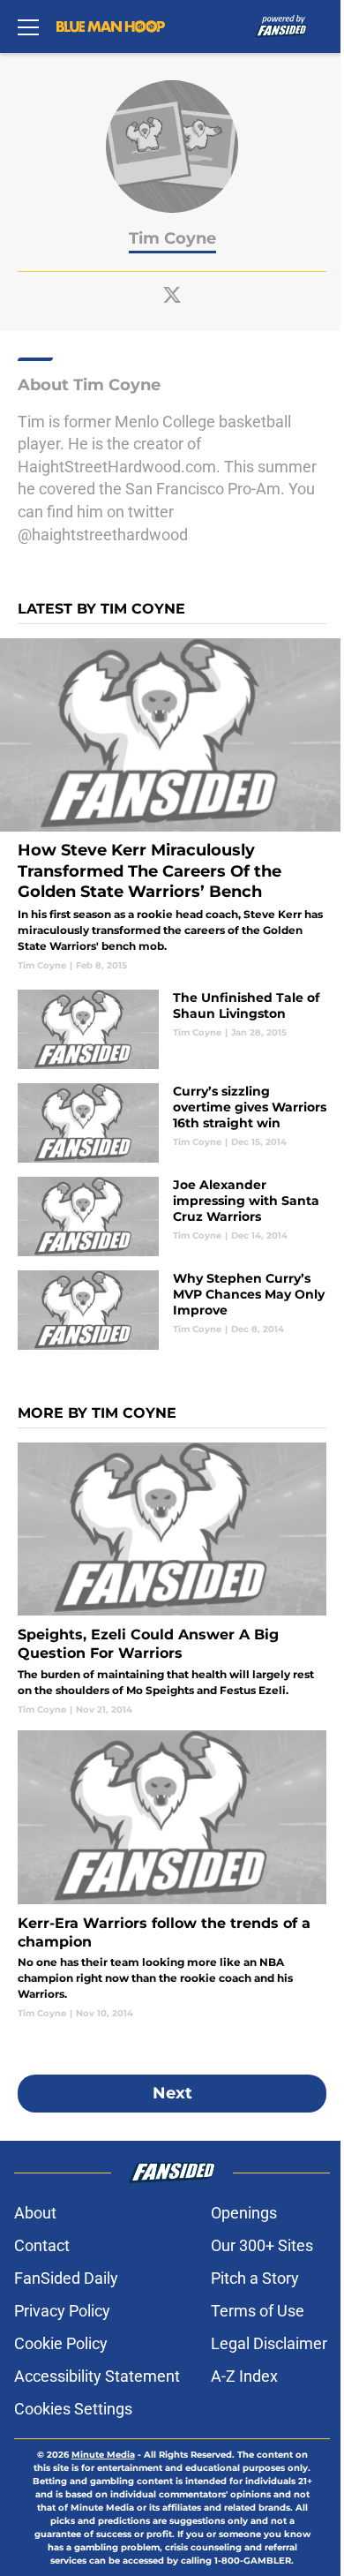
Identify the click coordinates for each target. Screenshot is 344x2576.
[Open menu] (28, 26)
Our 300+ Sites (262, 2245)
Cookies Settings (73, 2409)
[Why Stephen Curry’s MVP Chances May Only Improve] (172, 1310)
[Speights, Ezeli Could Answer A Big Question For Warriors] (172, 1579)
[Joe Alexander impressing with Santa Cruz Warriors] (172, 1216)
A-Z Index (244, 2376)
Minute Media (103, 2455)
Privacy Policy (62, 2311)
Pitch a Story (255, 2278)
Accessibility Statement (97, 2376)
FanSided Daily (66, 2278)
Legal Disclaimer (269, 2343)
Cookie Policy (61, 2343)
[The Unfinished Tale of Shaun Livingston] (172, 1029)
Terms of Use (258, 2311)
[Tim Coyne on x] (172, 295)
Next (172, 2093)
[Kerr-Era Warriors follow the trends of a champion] (172, 1875)
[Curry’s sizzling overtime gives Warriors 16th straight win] (172, 1123)
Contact (42, 2245)
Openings (244, 2213)
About (35, 2213)
